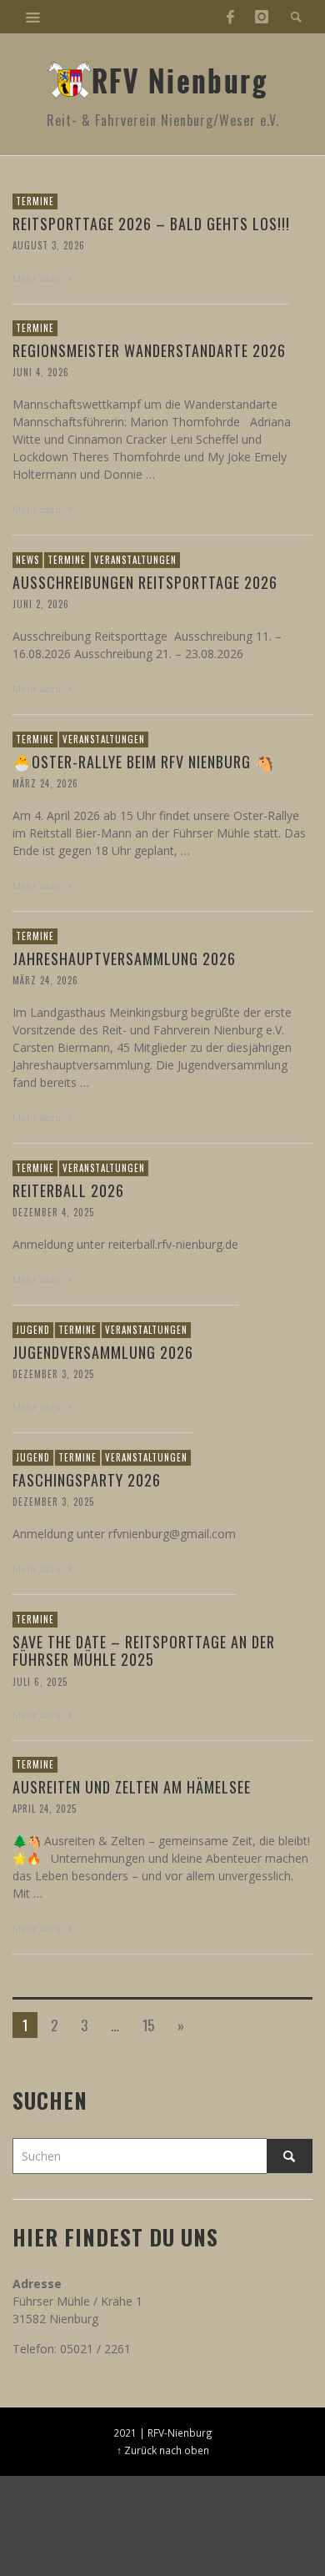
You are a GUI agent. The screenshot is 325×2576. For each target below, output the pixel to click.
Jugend (33, 1330)
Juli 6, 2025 (40, 1682)
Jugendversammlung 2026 (103, 1352)
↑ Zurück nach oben (163, 2450)
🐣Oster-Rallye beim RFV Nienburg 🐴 (143, 762)
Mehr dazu (38, 278)
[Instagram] (262, 17)
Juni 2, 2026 (41, 604)
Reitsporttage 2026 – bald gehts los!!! (151, 224)
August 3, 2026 (49, 245)
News (27, 560)
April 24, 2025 (45, 1809)
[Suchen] (33, 17)
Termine (35, 201)
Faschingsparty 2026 (87, 1480)
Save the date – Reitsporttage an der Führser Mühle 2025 (144, 1651)
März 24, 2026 (45, 783)
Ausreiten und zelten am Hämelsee (132, 1787)
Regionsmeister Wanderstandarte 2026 (149, 350)
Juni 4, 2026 (41, 372)
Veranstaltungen (135, 560)
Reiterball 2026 (68, 1190)
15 (148, 2025)
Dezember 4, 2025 (53, 1212)
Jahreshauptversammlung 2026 (124, 958)
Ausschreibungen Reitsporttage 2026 (145, 582)
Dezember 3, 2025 (53, 1374)
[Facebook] (230, 17)
